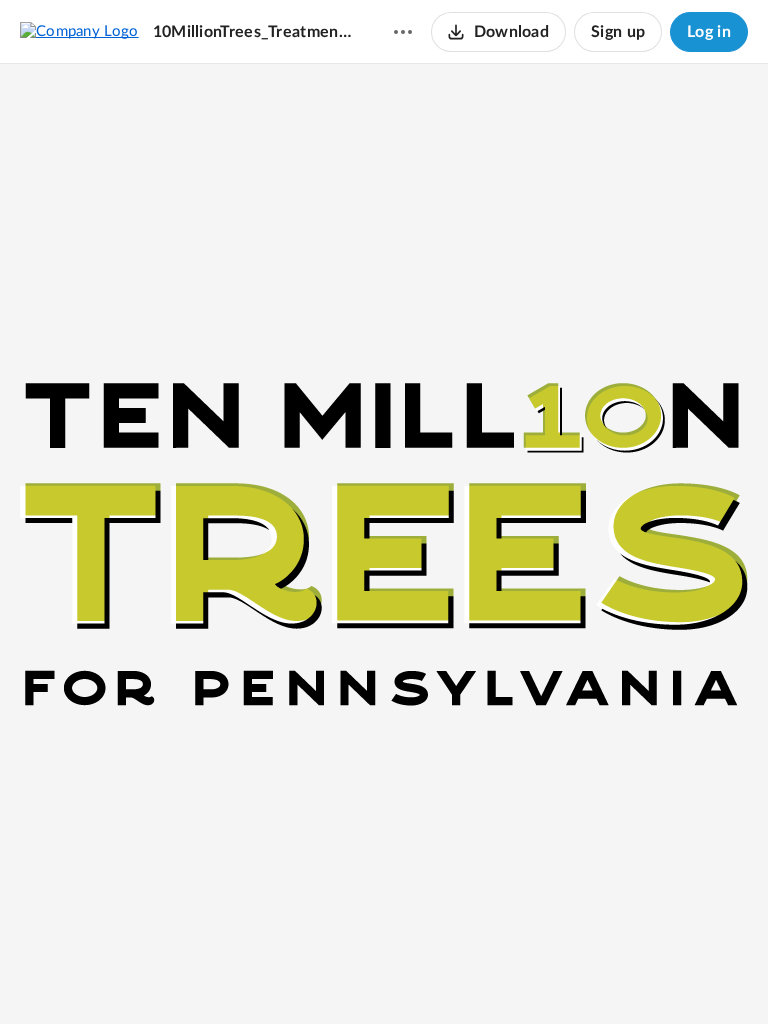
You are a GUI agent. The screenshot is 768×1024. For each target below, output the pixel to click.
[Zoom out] (313, 975)
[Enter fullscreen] (457, 975)
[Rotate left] (421, 975)
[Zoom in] (381, 975)
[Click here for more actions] (403, 32)
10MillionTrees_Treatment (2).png (254, 32)
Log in (709, 32)
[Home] (79, 31)
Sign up (618, 32)
